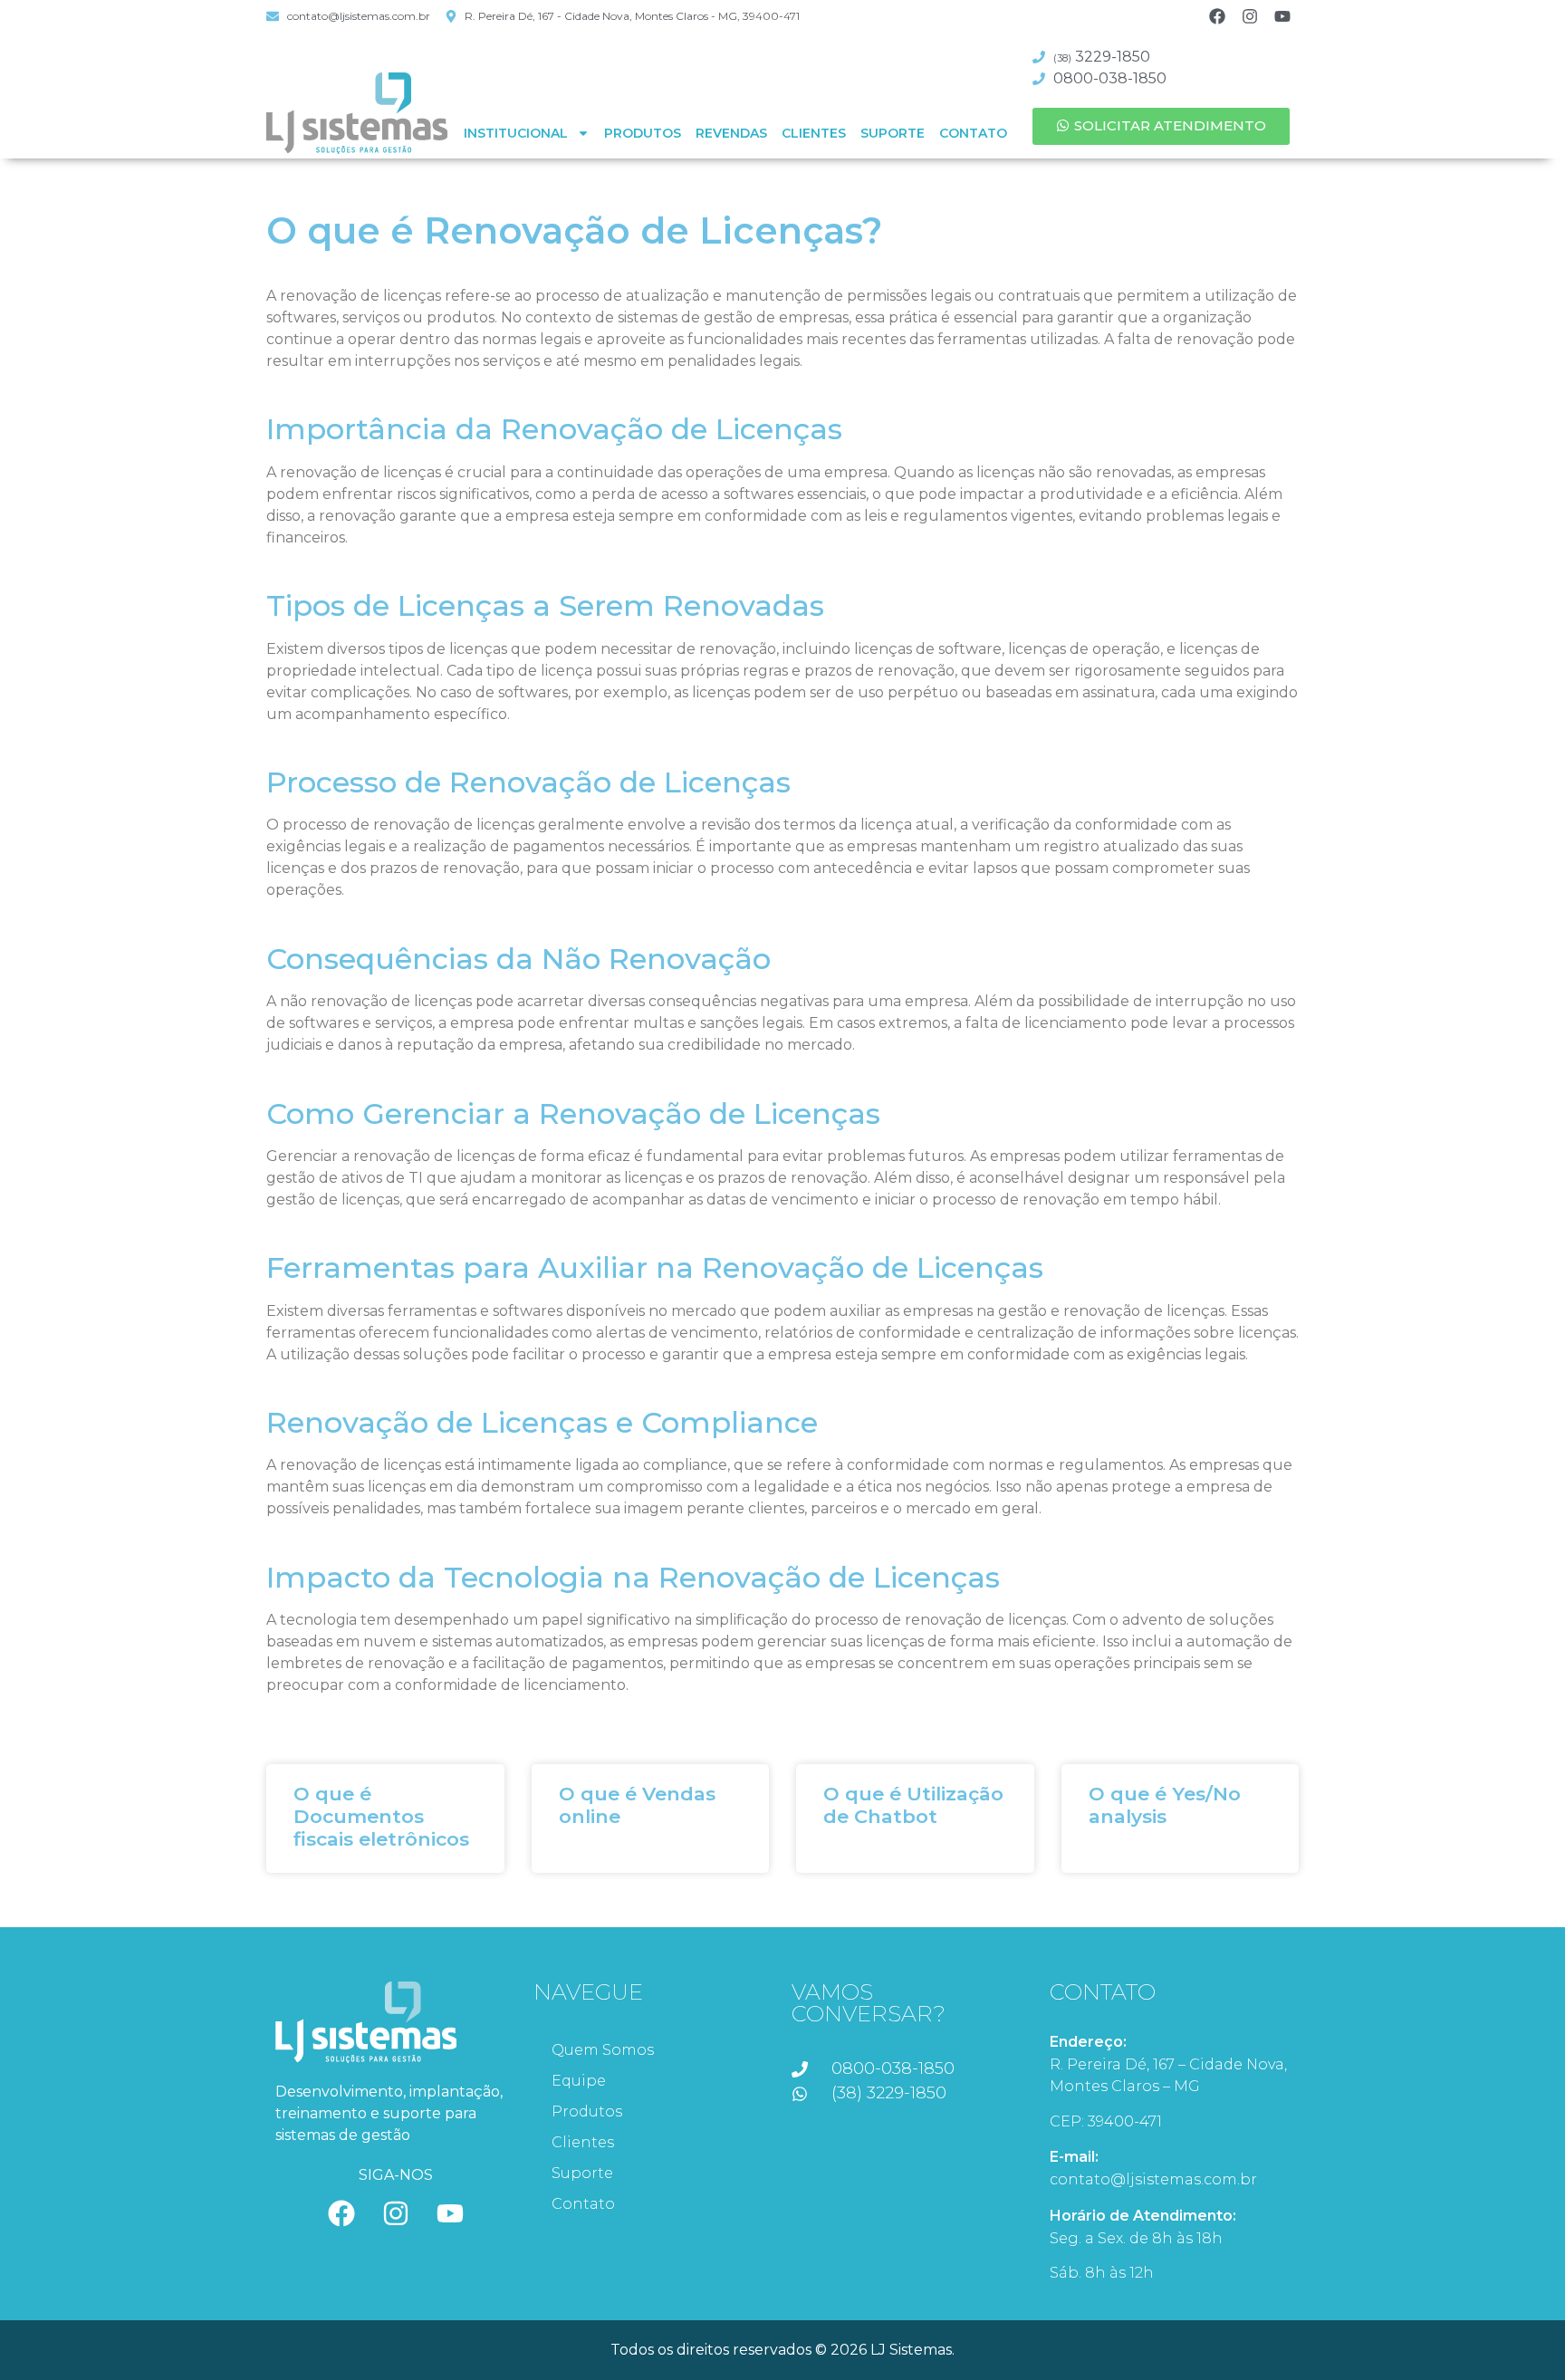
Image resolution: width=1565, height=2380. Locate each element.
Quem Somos (603, 2050)
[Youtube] (1282, 16)
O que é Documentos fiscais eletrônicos (381, 1816)
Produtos (643, 133)
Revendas (731, 133)
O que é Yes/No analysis (1165, 1805)
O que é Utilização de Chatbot (913, 1805)
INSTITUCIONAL (516, 133)
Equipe (579, 2081)
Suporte (893, 133)
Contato (973, 133)
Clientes (814, 133)
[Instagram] (1250, 16)
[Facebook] (1217, 16)
